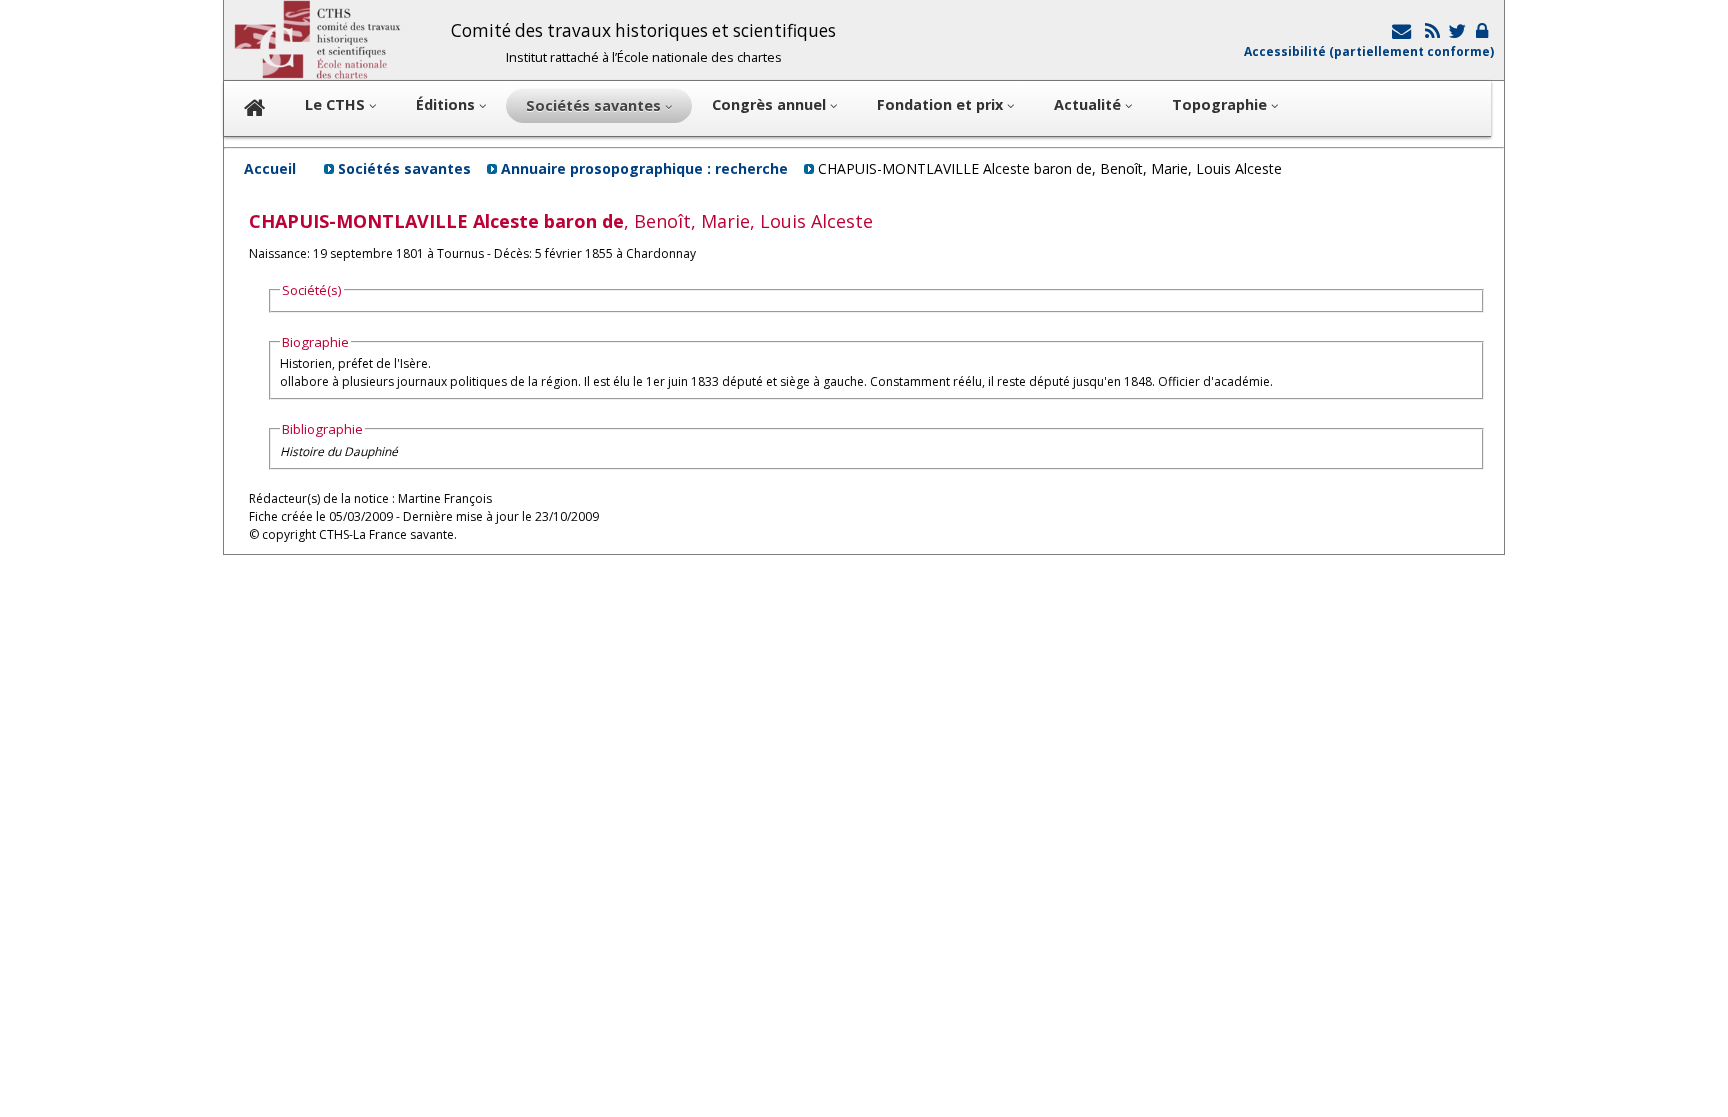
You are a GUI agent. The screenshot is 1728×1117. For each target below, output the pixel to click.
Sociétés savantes (404, 168)
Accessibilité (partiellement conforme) (1369, 51)
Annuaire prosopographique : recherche (644, 168)
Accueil (270, 168)
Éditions (447, 104)
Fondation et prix (942, 104)
